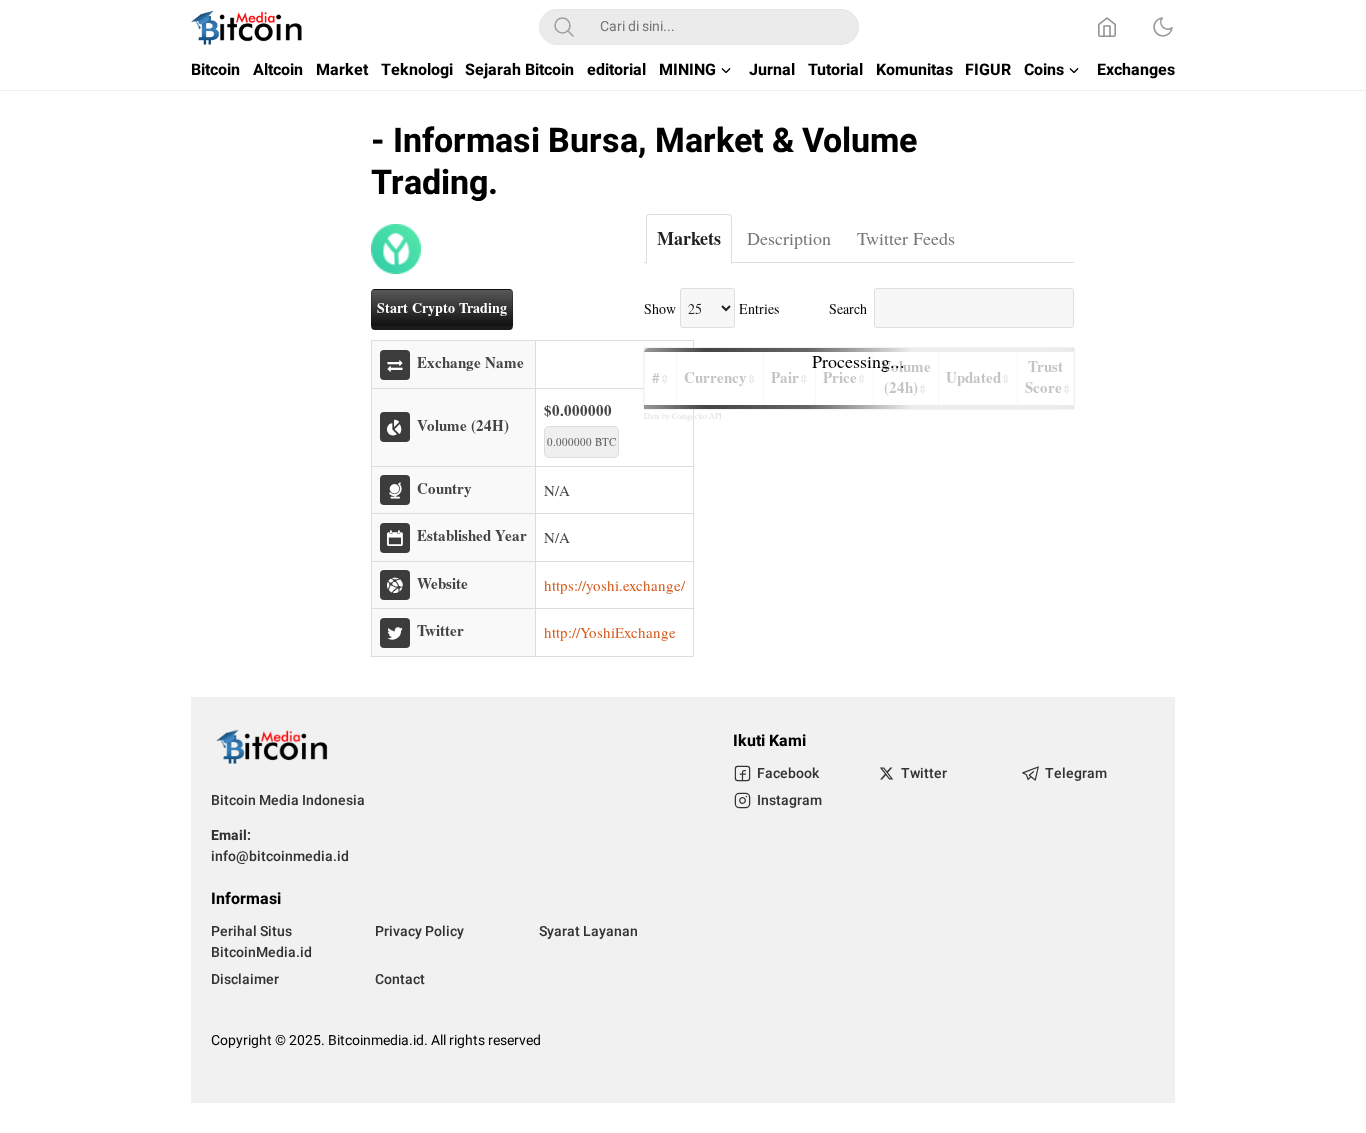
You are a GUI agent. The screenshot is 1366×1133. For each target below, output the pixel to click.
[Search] (564, 27)
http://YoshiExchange (610, 632)
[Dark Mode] (1163, 27)
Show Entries (711, 308)
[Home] (1107, 27)
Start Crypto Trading (442, 307)
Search (848, 308)
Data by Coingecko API (683, 416)
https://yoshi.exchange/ (614, 585)
